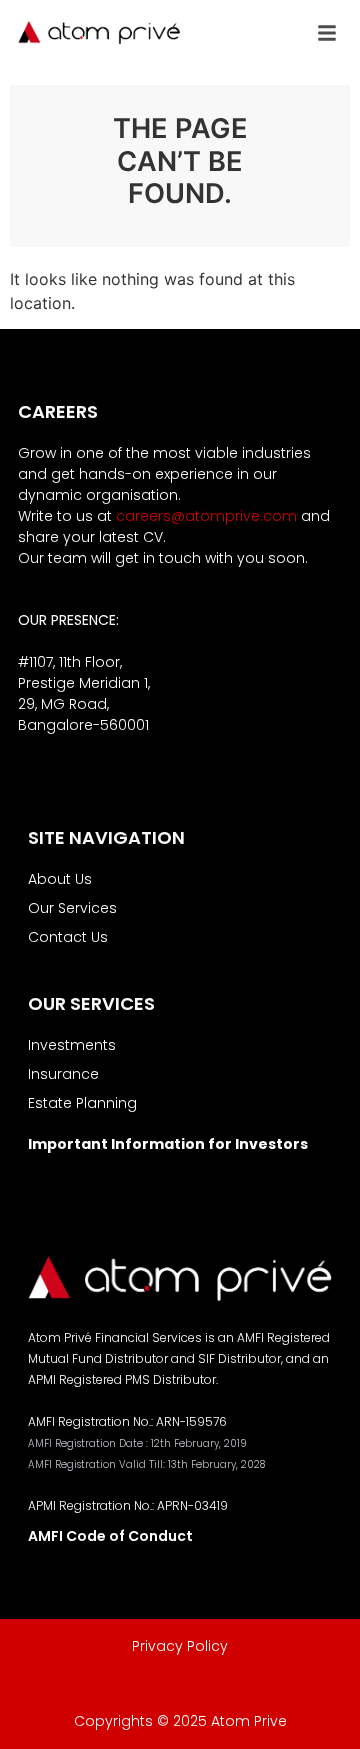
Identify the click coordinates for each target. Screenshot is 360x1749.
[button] (327, 33)
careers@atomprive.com (206, 516)
